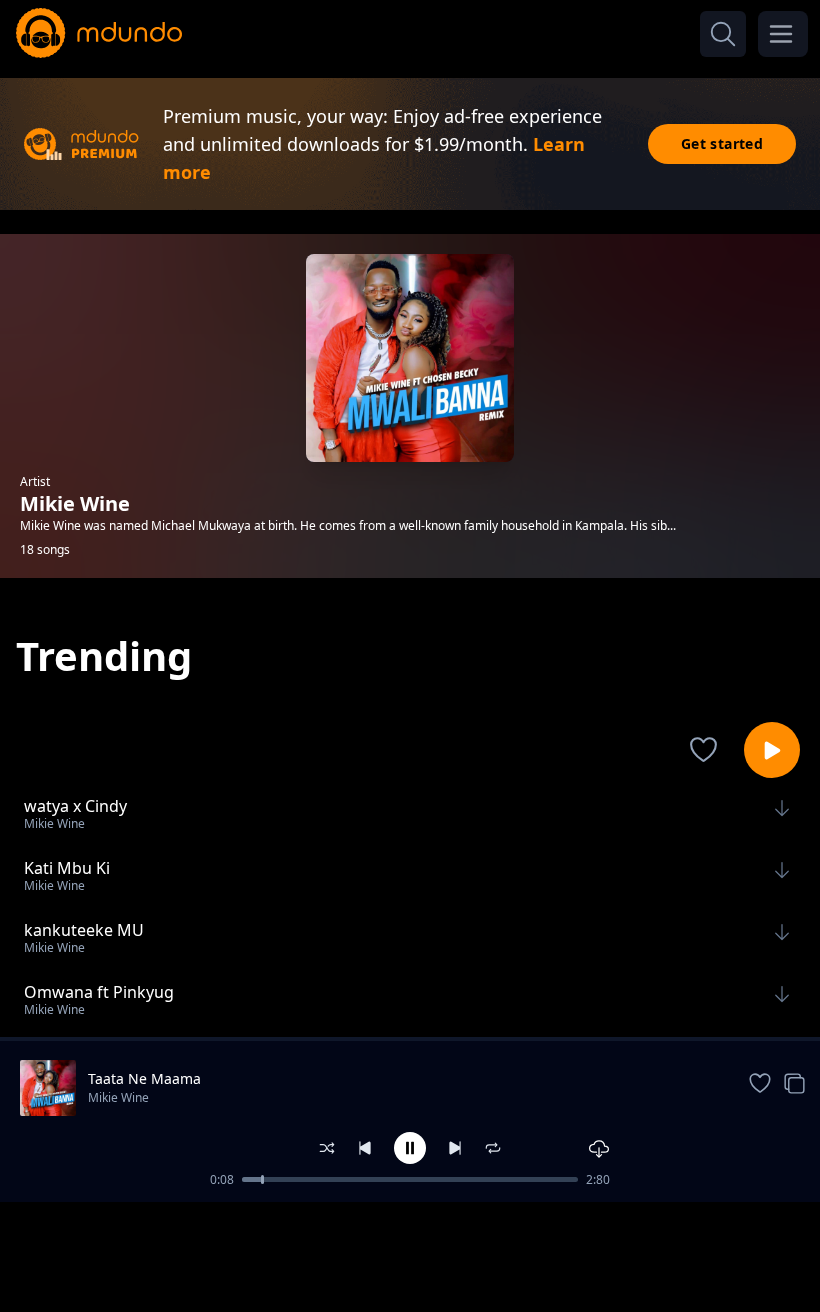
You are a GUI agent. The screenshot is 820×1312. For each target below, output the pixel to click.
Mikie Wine (118, 1097)
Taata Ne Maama (144, 1078)
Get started (722, 143)
